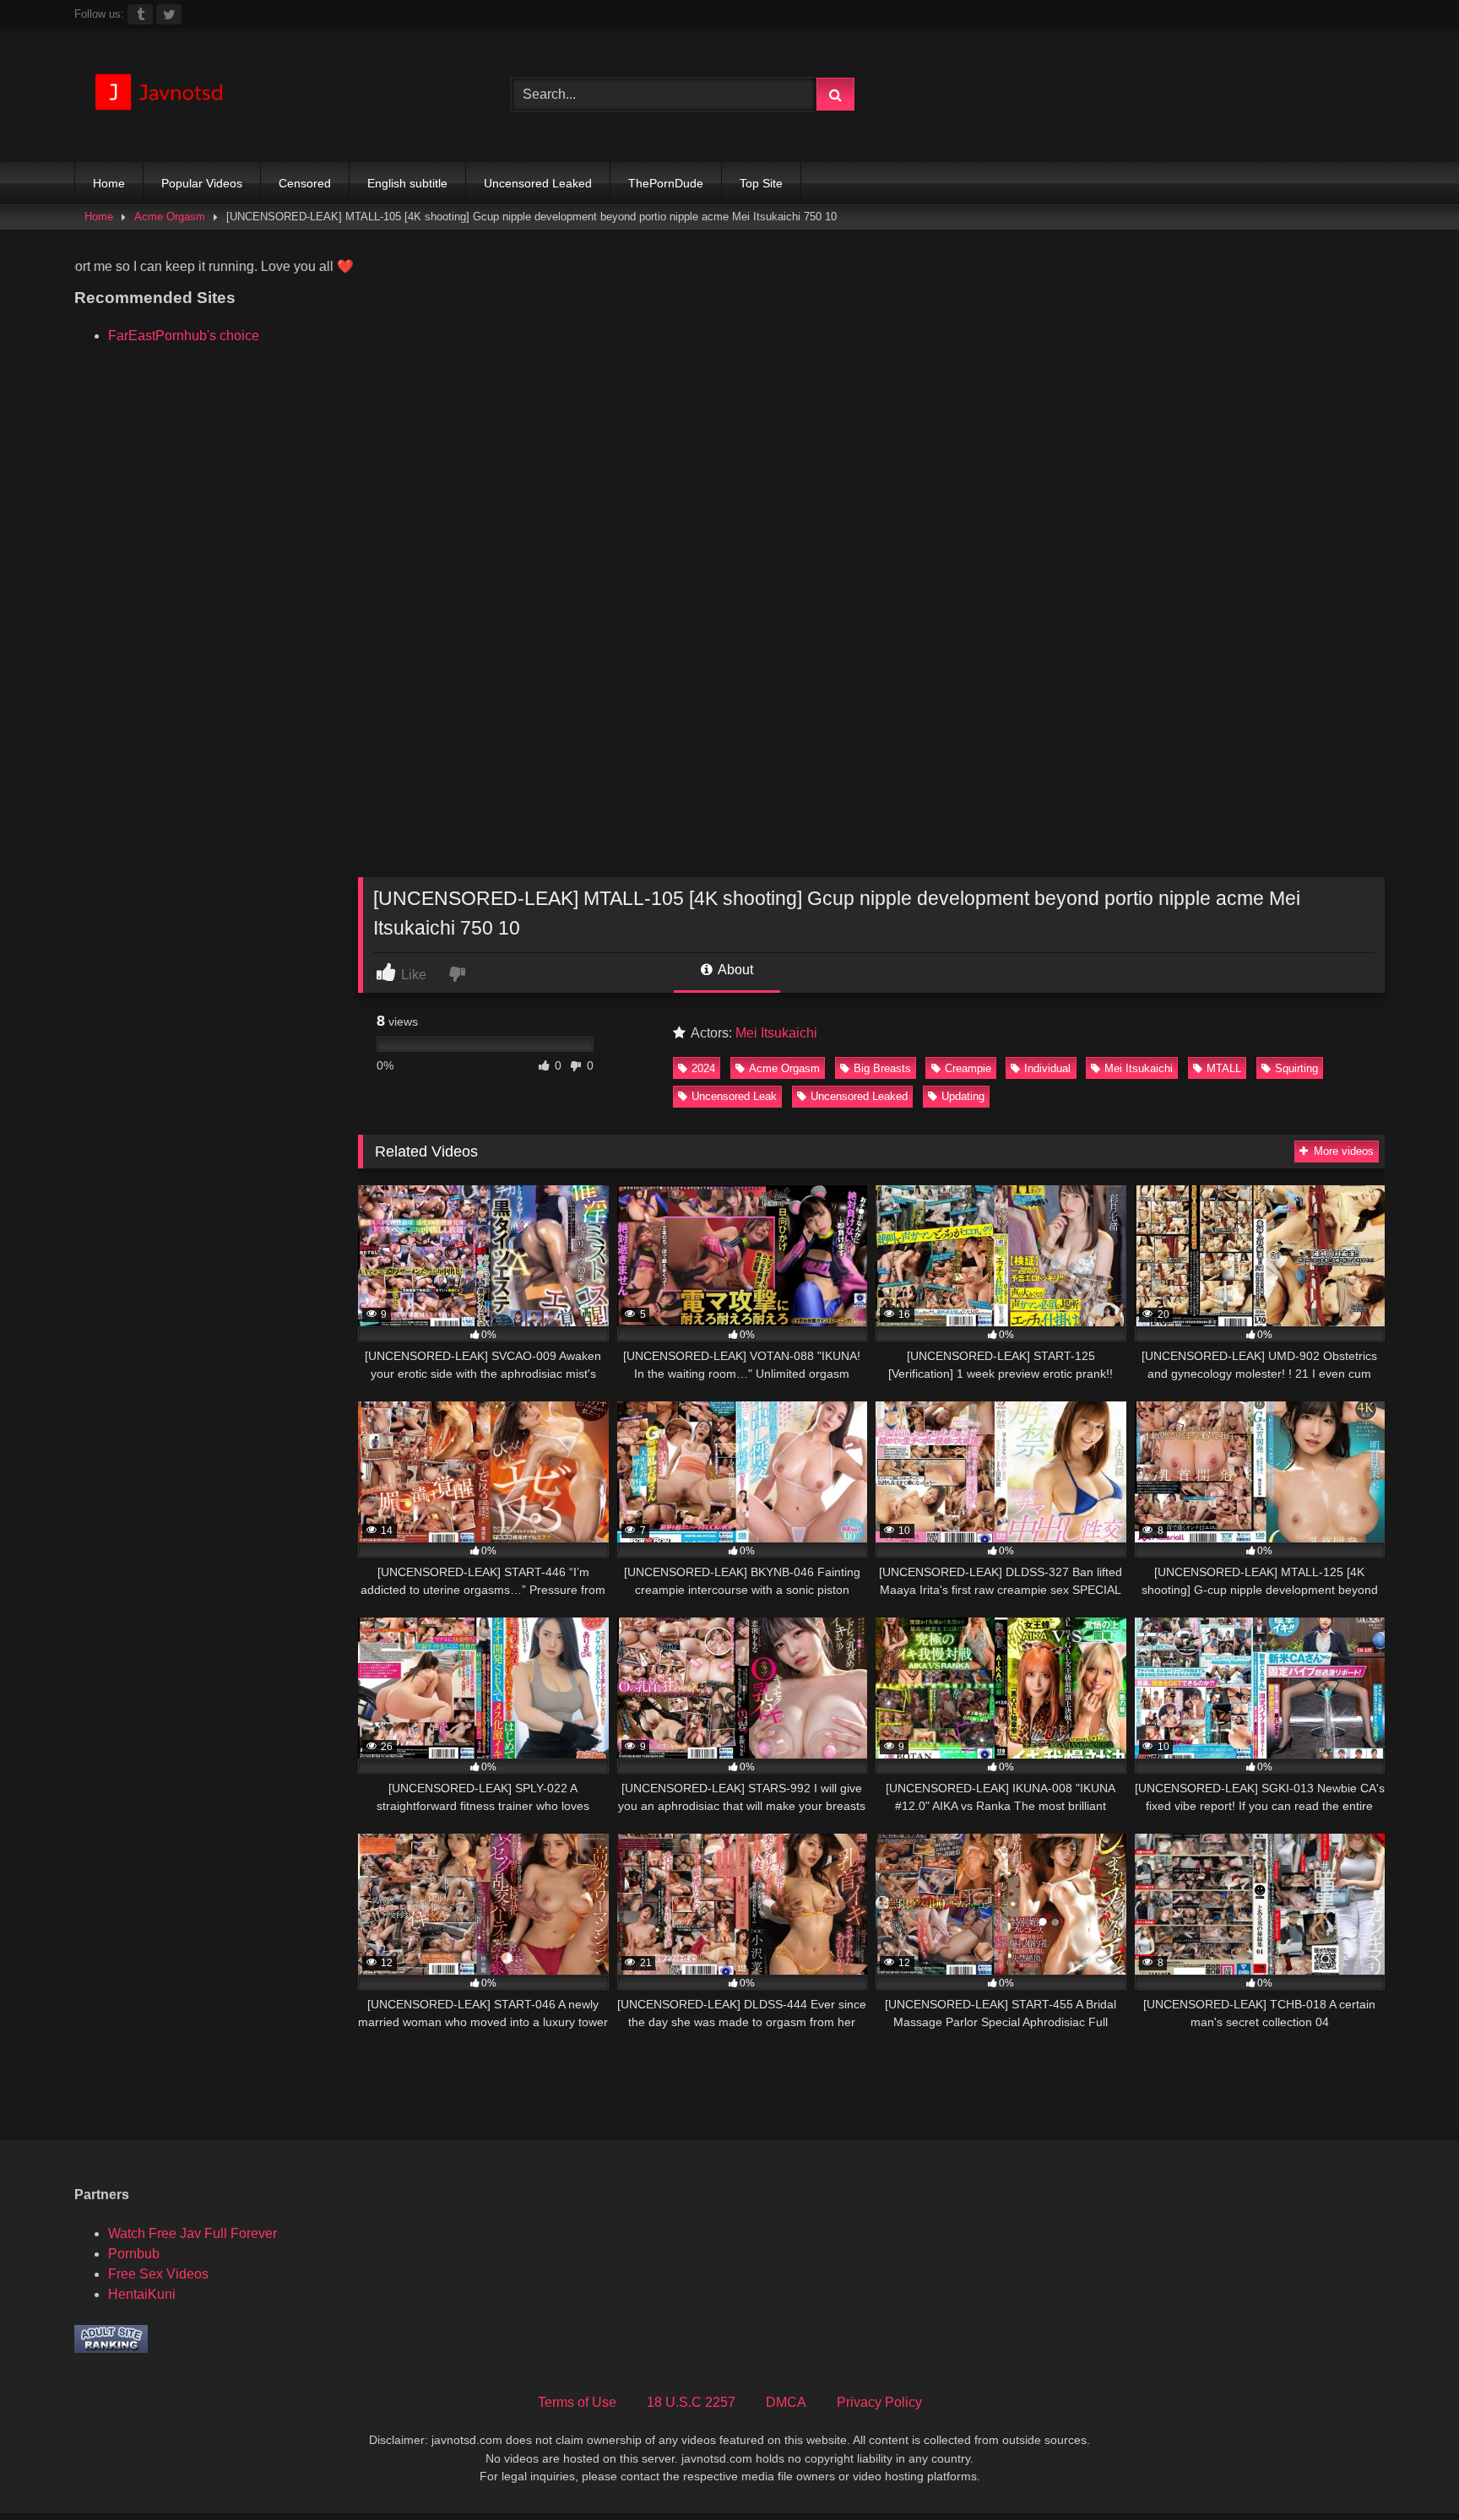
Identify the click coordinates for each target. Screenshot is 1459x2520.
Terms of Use (577, 2402)
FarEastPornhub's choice (184, 336)
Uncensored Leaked (538, 183)
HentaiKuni (142, 2294)
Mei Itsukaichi (776, 1033)
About (734, 970)
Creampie (968, 1068)
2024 (703, 1068)
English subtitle (407, 183)
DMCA (786, 2402)
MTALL (1224, 1068)
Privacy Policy (879, 2402)
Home (109, 183)
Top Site (761, 183)
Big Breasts (882, 1068)
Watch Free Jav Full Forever (193, 2233)
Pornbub (134, 2254)
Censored (305, 183)
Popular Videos (202, 183)
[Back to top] (1407, 2470)
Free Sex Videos (158, 2274)
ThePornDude (666, 183)
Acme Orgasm (170, 217)
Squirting (1296, 1068)
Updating (963, 1096)
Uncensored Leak (734, 1096)
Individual (1047, 1068)
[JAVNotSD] (159, 95)
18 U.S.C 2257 (691, 2402)
